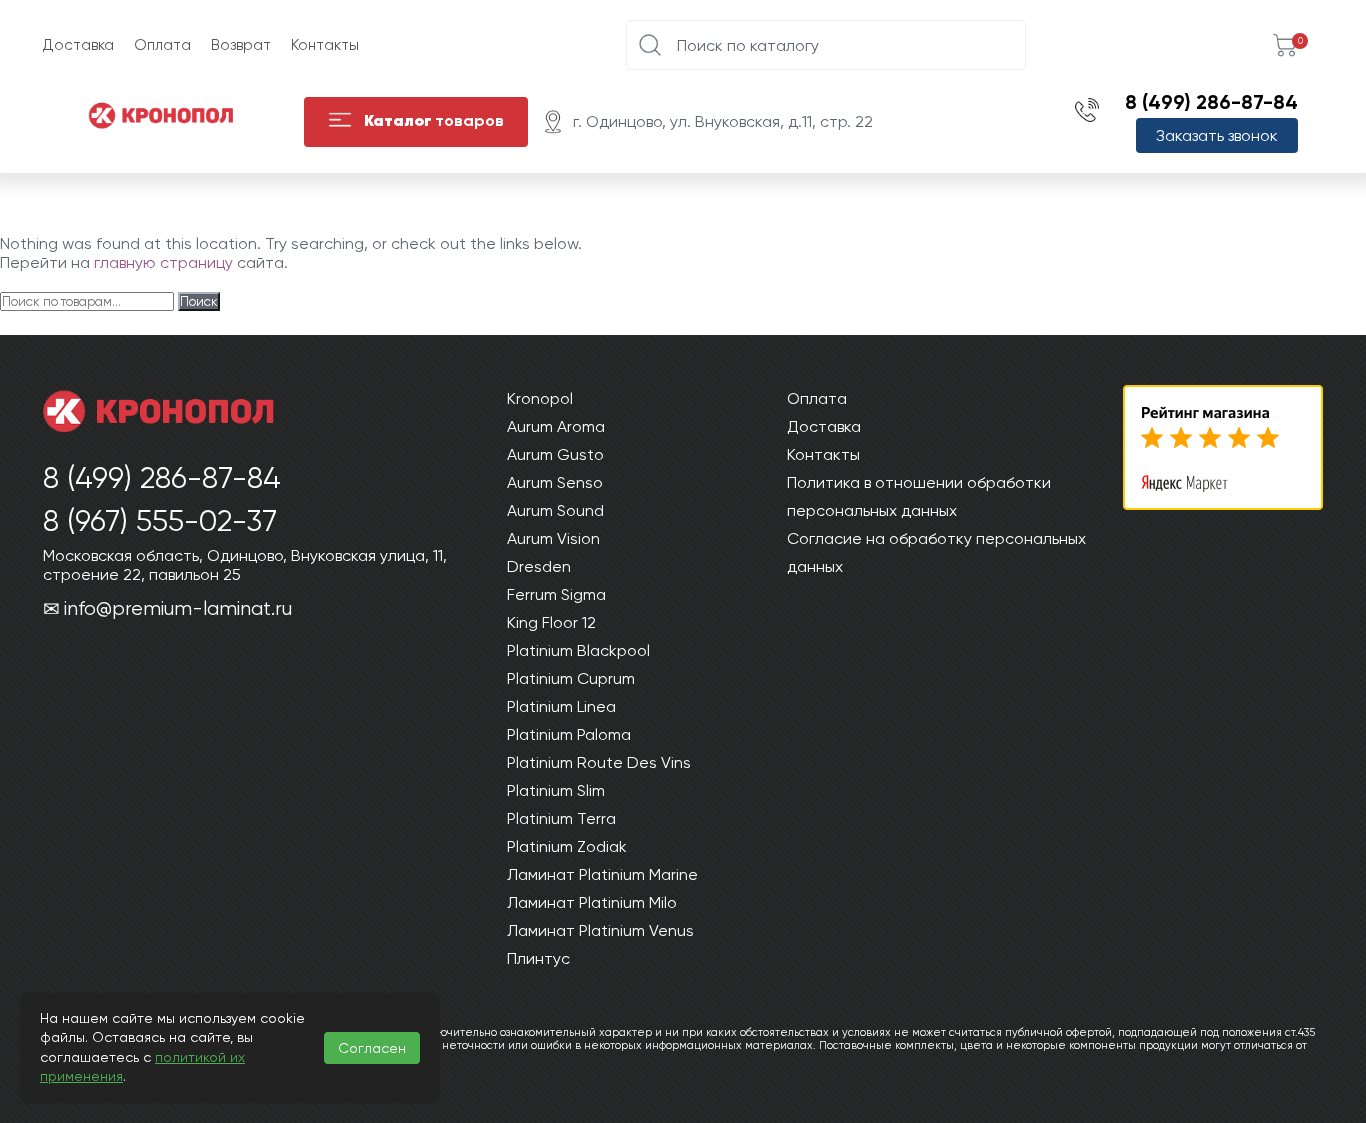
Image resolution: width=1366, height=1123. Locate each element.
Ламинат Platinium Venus (600, 930)
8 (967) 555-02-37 (160, 520)
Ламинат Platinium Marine (602, 874)
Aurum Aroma (556, 426)
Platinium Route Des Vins (599, 762)
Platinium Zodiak (567, 846)
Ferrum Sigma (556, 594)
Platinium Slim (556, 790)
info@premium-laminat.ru (178, 608)
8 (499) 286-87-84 (1211, 102)
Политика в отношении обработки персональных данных (919, 496)
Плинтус (538, 958)
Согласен (372, 1048)
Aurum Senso (555, 482)
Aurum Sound (555, 510)
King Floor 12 (551, 622)
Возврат (241, 45)
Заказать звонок (1217, 135)
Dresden (539, 566)
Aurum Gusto (555, 454)
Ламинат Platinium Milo (592, 902)
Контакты (325, 45)
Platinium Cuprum (571, 678)
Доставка (78, 45)
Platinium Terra (561, 818)
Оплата (162, 45)
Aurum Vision (553, 538)
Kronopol (540, 398)
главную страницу (163, 262)
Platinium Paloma (569, 734)
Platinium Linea (561, 706)
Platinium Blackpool (578, 650)
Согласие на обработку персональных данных (936, 552)
